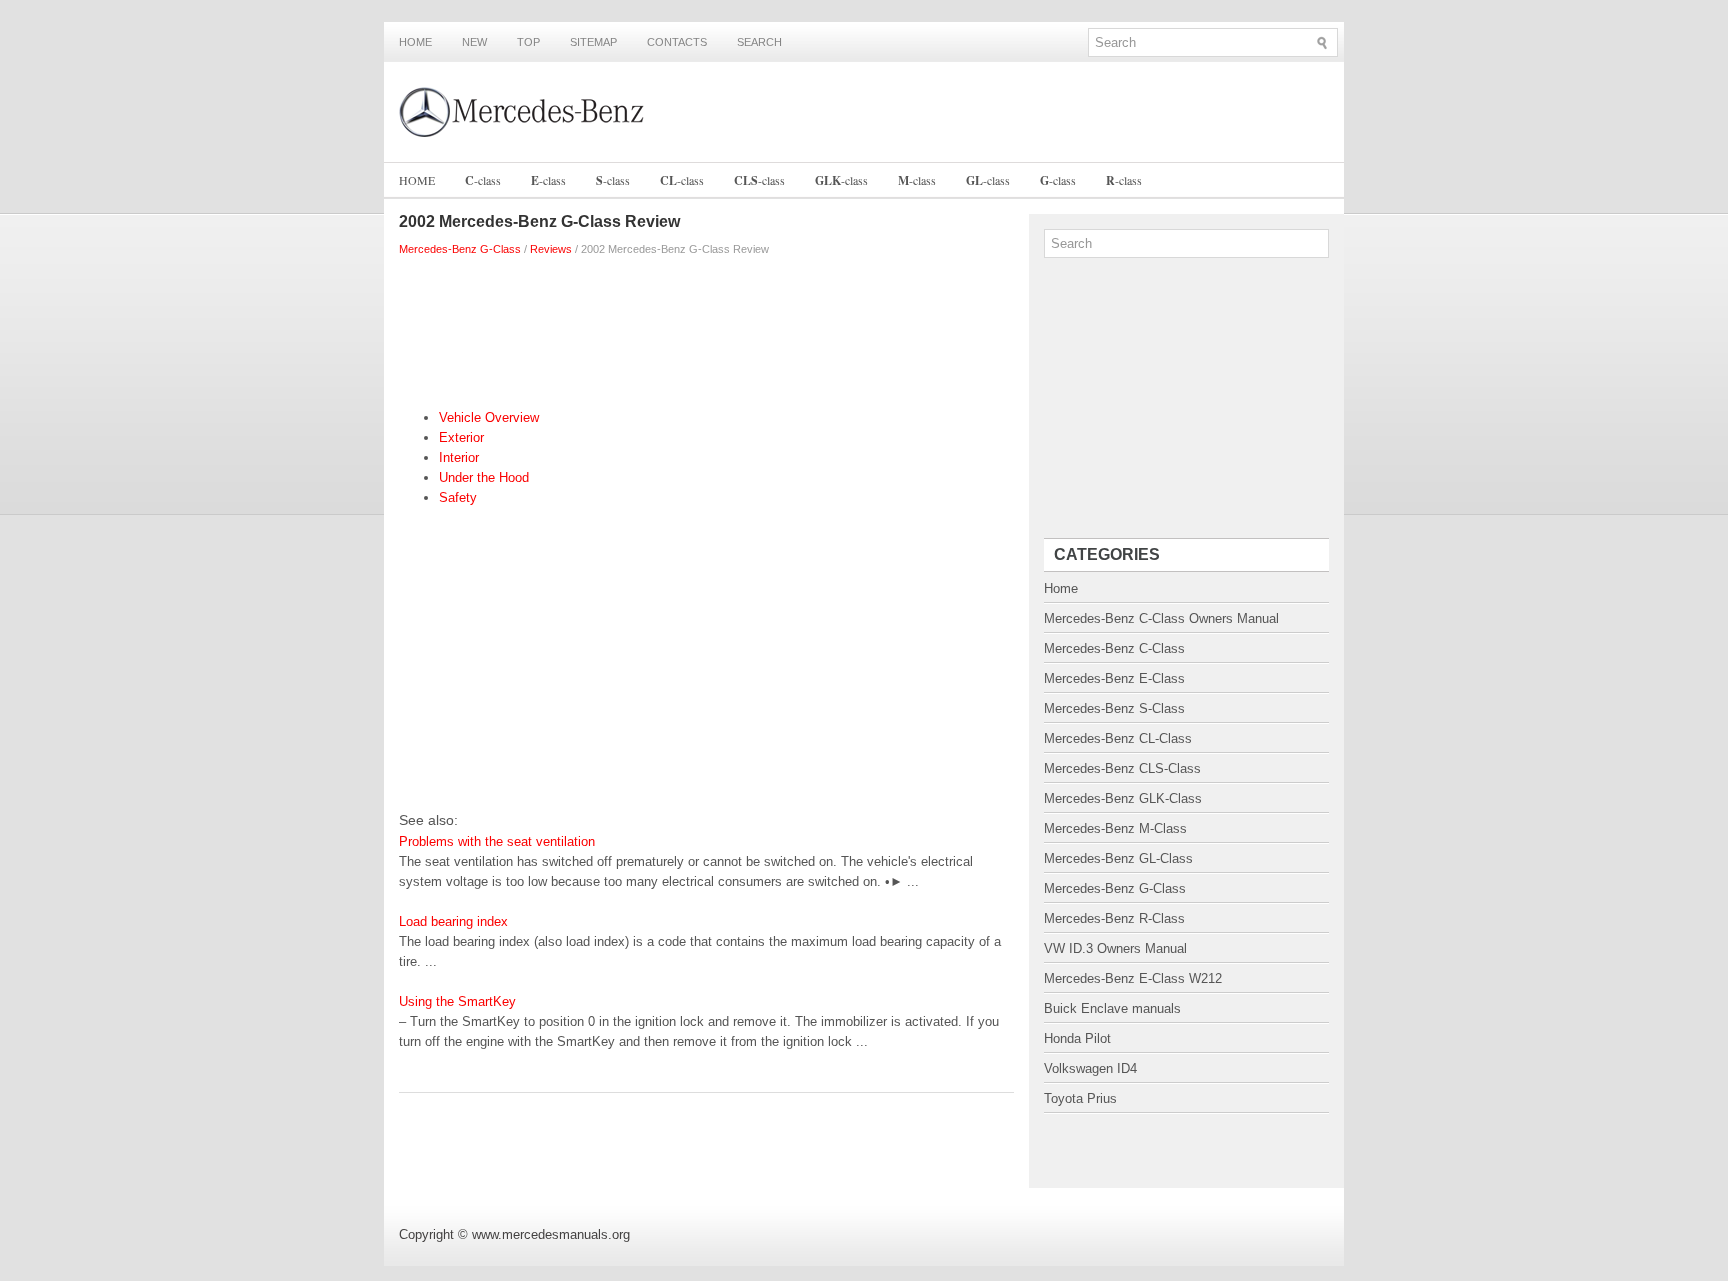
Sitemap (593, 42)
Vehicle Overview (489, 417)
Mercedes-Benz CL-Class (1118, 738)
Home (415, 42)
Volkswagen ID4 (1090, 1068)
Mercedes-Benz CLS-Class (1122, 768)
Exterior (461, 437)
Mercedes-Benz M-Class (1115, 828)
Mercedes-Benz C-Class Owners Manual (1161, 618)
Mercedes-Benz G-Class (460, 249)
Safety (458, 497)
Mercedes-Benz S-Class (1114, 708)
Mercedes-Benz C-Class (1114, 648)
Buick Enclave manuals (1112, 1008)
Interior (459, 457)
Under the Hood (484, 477)
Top (528, 42)
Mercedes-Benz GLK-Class (1123, 798)
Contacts (677, 42)
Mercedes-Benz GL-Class (1118, 858)
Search (759, 42)
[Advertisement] (706, 328)
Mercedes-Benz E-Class (1114, 678)
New (474, 42)
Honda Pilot (1077, 1038)
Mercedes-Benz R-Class (1114, 918)
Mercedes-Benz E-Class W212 (1133, 978)
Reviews (551, 249)
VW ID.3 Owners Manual (1115, 948)
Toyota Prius (1080, 1098)
